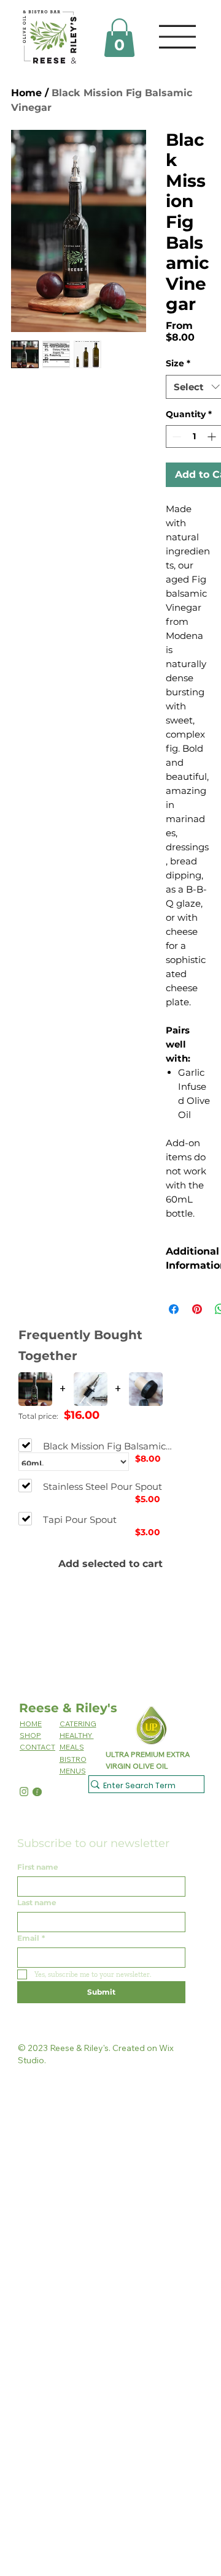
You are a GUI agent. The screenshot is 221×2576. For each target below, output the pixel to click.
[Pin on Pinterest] (197, 1309)
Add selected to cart (110, 1564)
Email (31, 1938)
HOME (31, 1724)
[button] (119, 38)
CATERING (78, 1724)
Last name (37, 1902)
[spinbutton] (194, 436)
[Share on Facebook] (174, 1309)
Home (26, 93)
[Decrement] (175, 436)
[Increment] (213, 436)
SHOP (30, 1735)
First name (38, 1867)
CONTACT (37, 1747)
